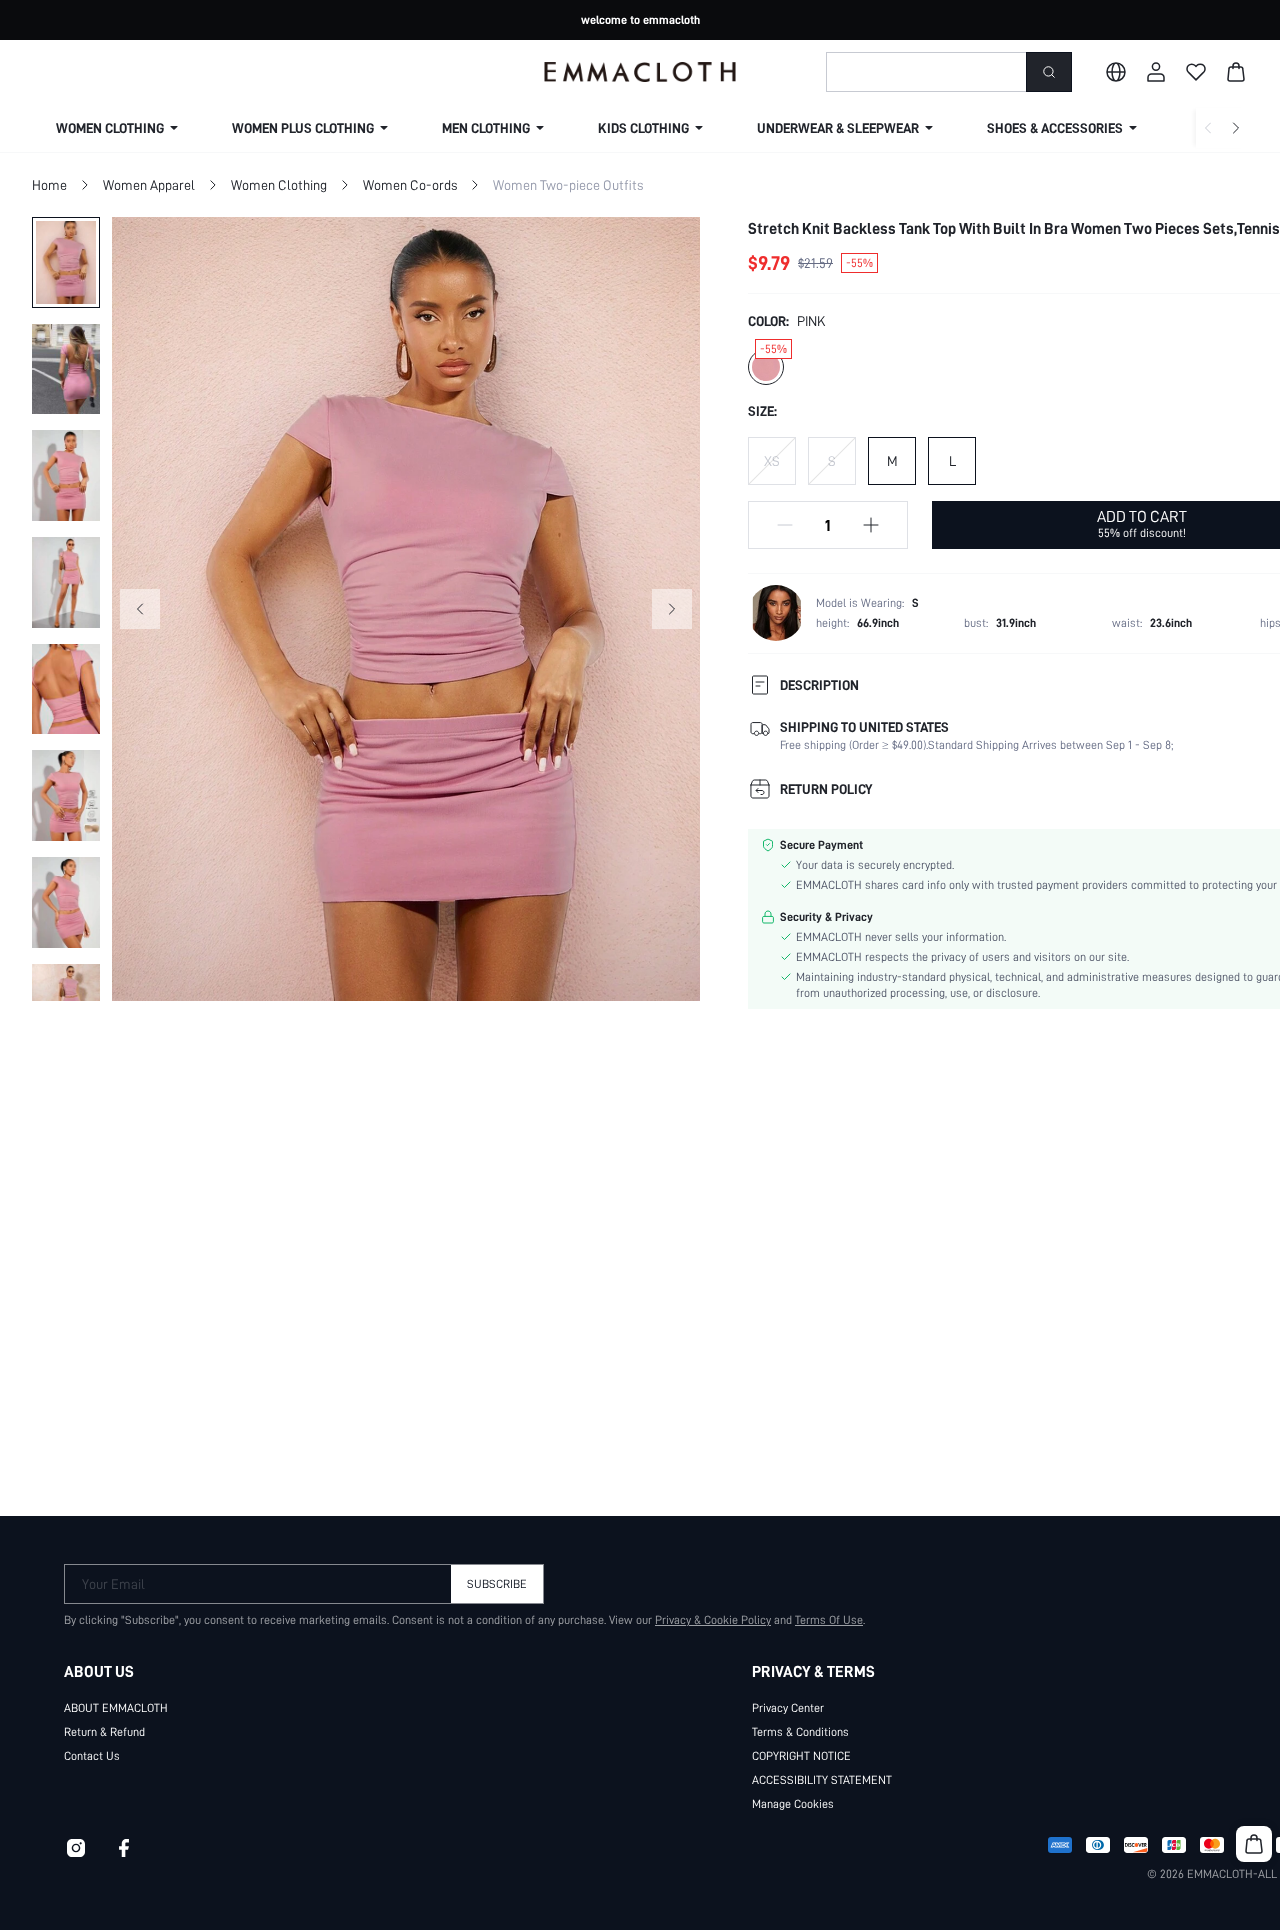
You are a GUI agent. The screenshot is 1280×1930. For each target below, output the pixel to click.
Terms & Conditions (800, 1732)
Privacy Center (788, 1708)
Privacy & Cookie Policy (713, 1620)
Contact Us (92, 1756)
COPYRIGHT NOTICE (801, 1756)
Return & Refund (104, 1732)
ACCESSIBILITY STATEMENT (822, 1780)
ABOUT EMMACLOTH (116, 1708)
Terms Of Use (829, 1620)
